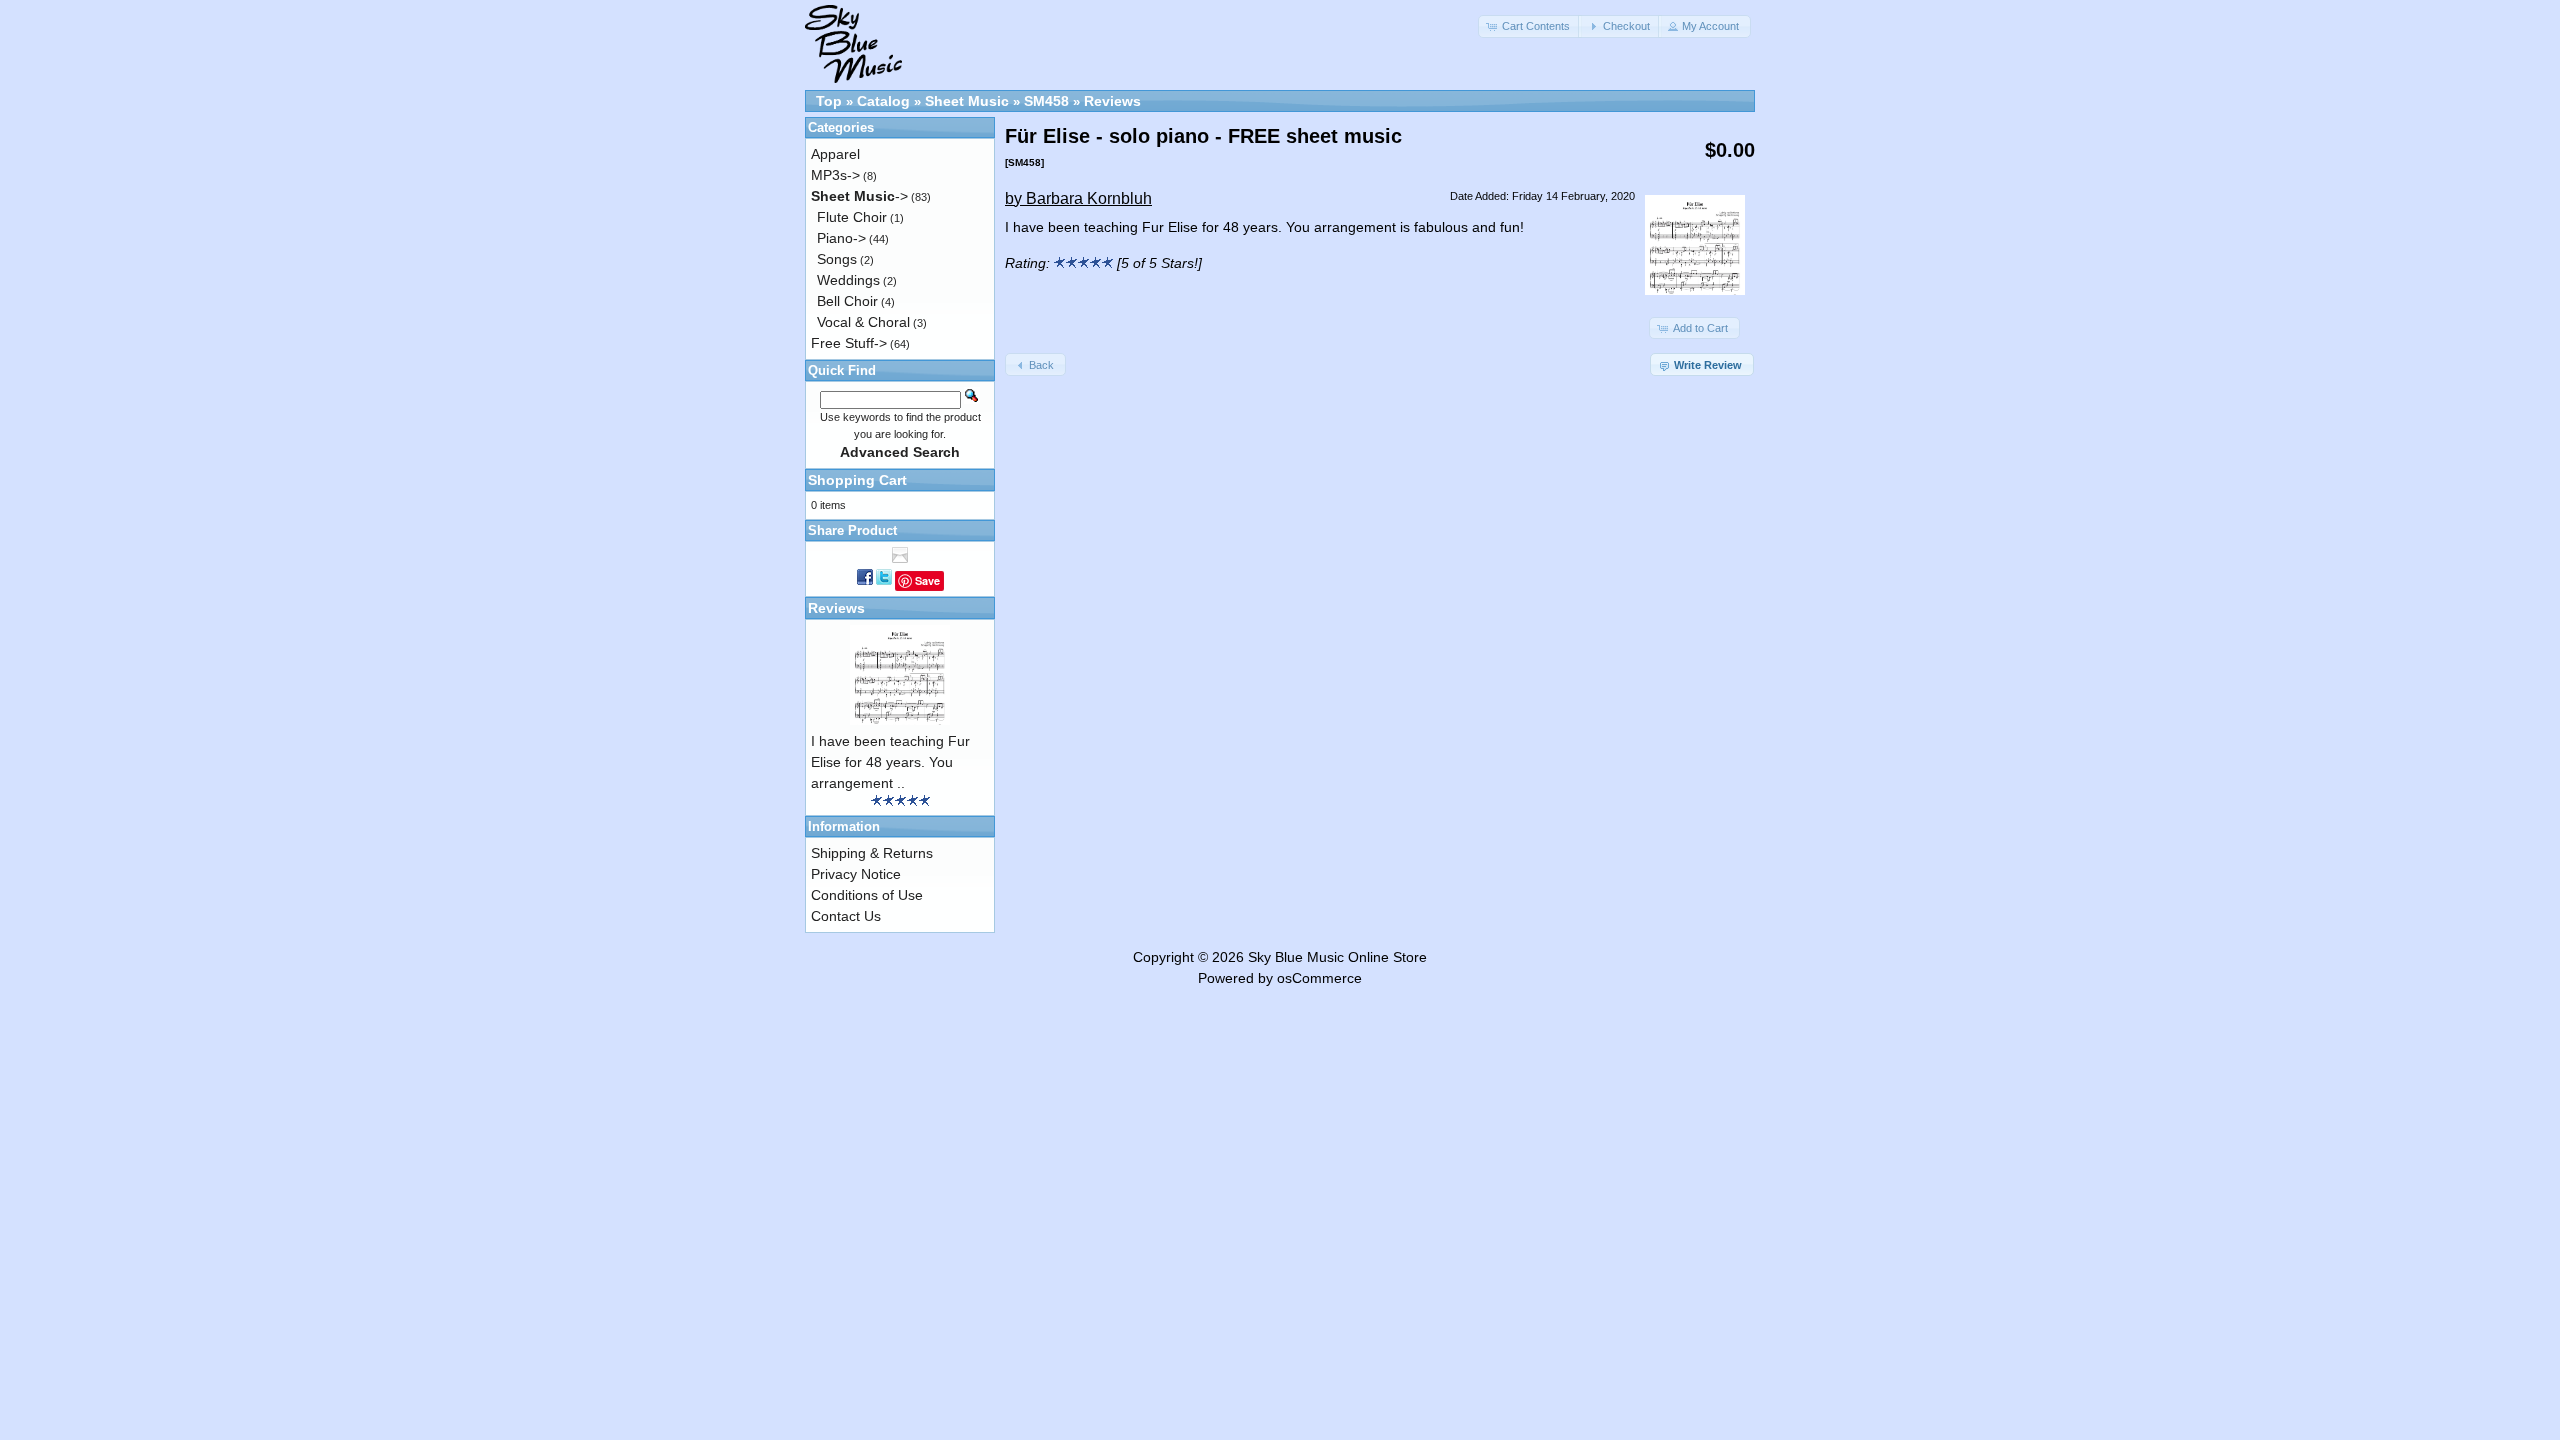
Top (829, 101)
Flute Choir (852, 217)
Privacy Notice (856, 874)
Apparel (835, 154)
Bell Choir (847, 301)
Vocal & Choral (863, 322)
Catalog (883, 101)
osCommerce (1319, 978)
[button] (1530, 26)
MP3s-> (835, 175)
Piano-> (841, 238)
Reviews (1112, 101)
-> (859, 196)
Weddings (848, 280)
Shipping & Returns (872, 853)
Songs (837, 259)
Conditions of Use (867, 895)
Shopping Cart (857, 480)
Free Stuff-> (849, 343)
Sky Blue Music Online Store (1337, 957)
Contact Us (846, 916)
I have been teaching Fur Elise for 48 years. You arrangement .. (890, 762)
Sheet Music (967, 101)
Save (927, 580)
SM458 (1046, 101)
